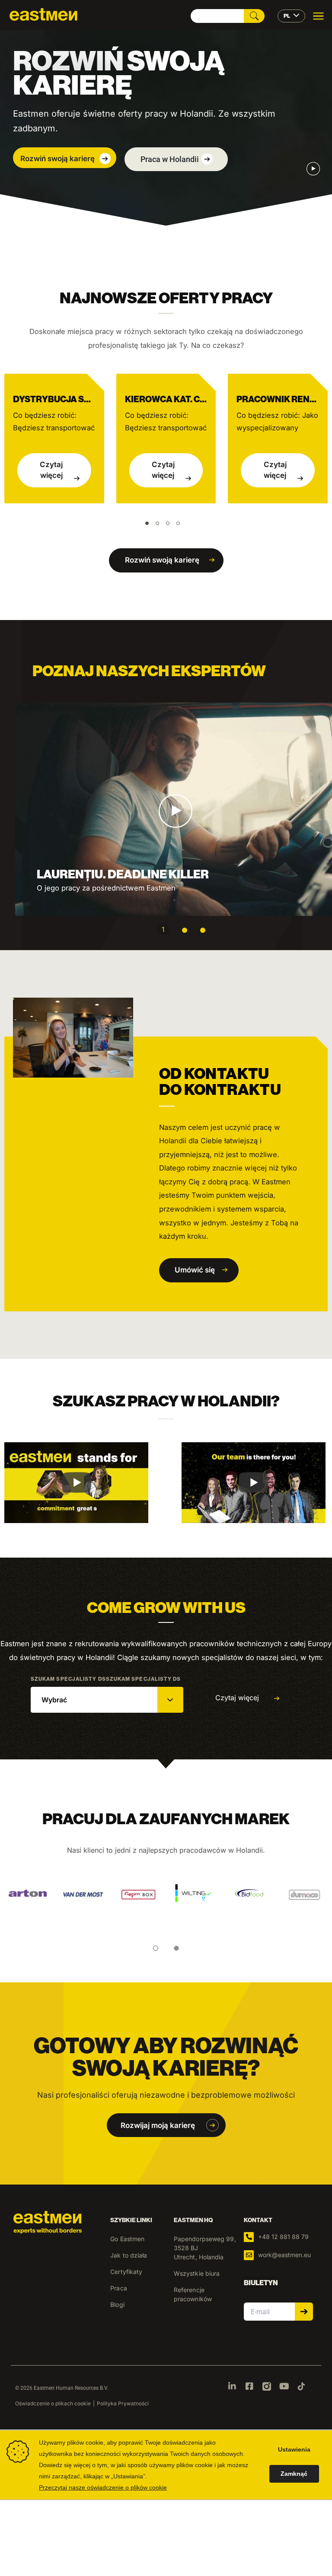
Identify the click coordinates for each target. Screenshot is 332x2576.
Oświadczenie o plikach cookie (53, 2403)
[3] (203, 930)
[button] (65, 158)
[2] (185, 930)
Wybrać (54, 1700)
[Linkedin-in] (232, 2386)
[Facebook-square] (249, 2386)
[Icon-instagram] (267, 2386)
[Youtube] (284, 2386)
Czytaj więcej (51, 470)
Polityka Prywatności (123, 2403)
